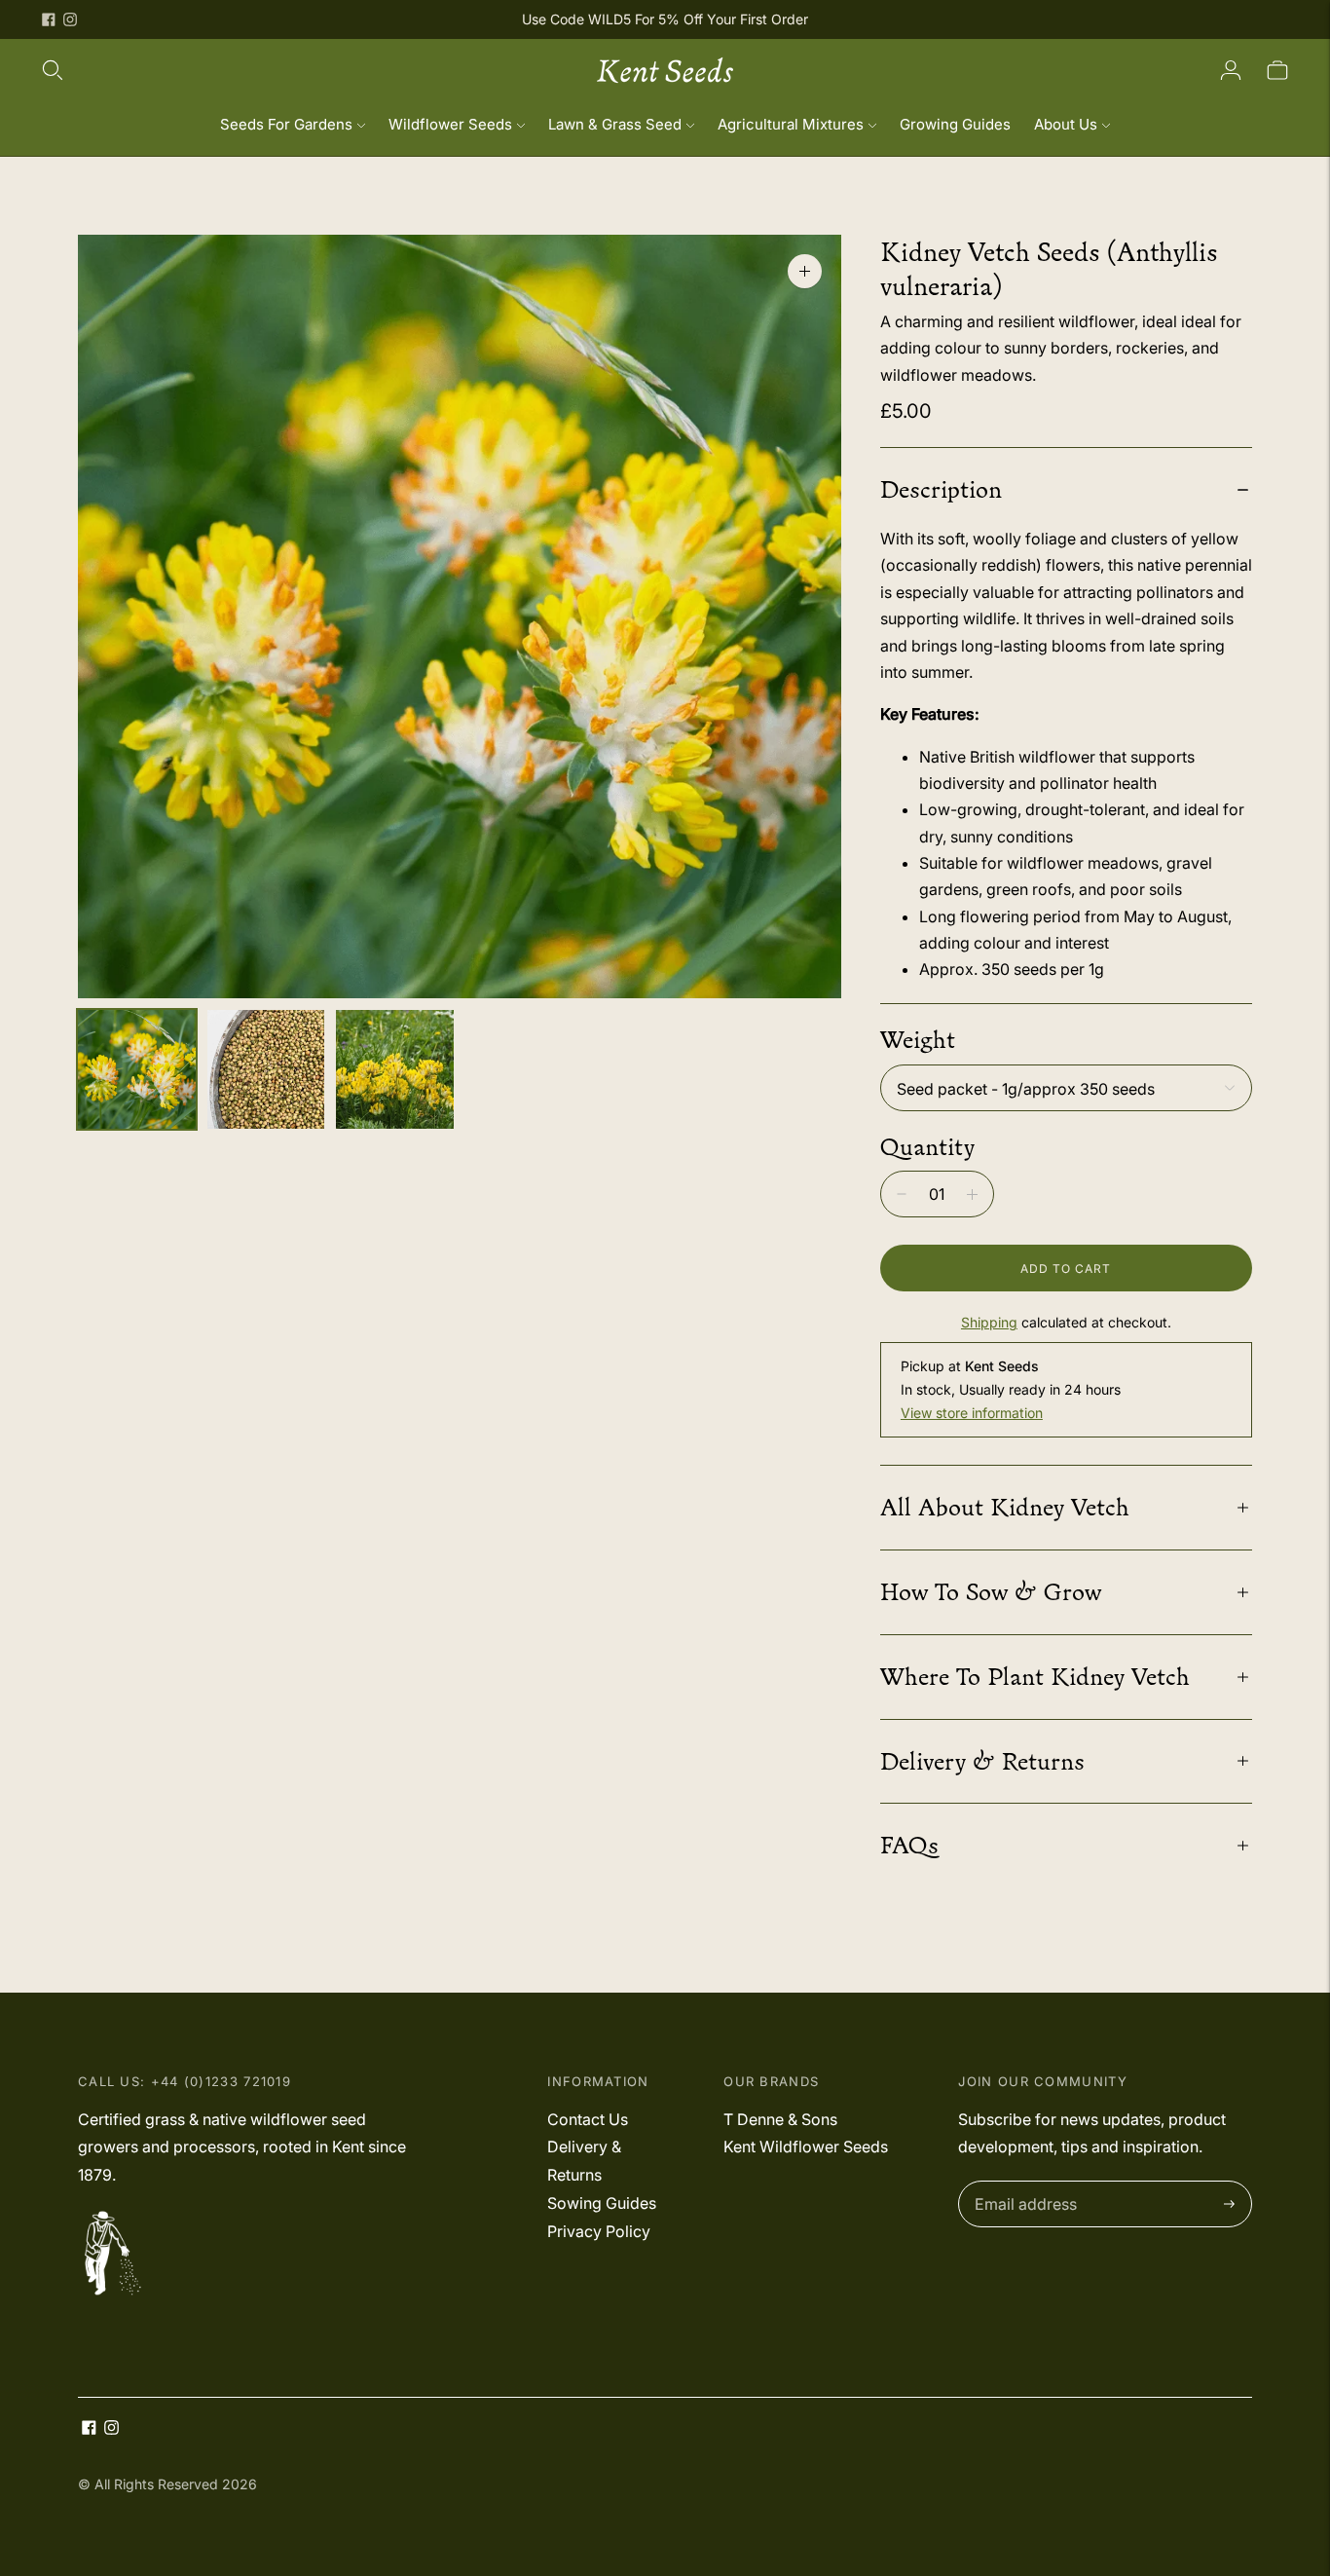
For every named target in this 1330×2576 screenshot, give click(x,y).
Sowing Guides (602, 2203)
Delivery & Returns (982, 1761)
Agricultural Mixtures (791, 124)
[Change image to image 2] (266, 1069)
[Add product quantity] (972, 1194)
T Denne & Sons (780, 2119)
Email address (1022, 2182)
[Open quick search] (53, 70)
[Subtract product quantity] (902, 1194)
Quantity (927, 1146)
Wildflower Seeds (450, 124)
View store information (972, 1413)
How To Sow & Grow (991, 1591)
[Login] (1231, 70)
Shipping (989, 1322)
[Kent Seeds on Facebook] (49, 19)
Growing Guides (955, 124)
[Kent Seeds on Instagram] (70, 19)
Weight (918, 1039)
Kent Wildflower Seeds (806, 2147)
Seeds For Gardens (286, 124)
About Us (1066, 124)
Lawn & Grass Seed (615, 124)
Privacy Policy (599, 2231)
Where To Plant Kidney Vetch (1035, 1676)
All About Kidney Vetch (1005, 1507)
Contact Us (588, 2119)
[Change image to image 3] (395, 1069)
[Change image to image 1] (137, 1069)
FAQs (909, 1845)
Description (941, 489)
